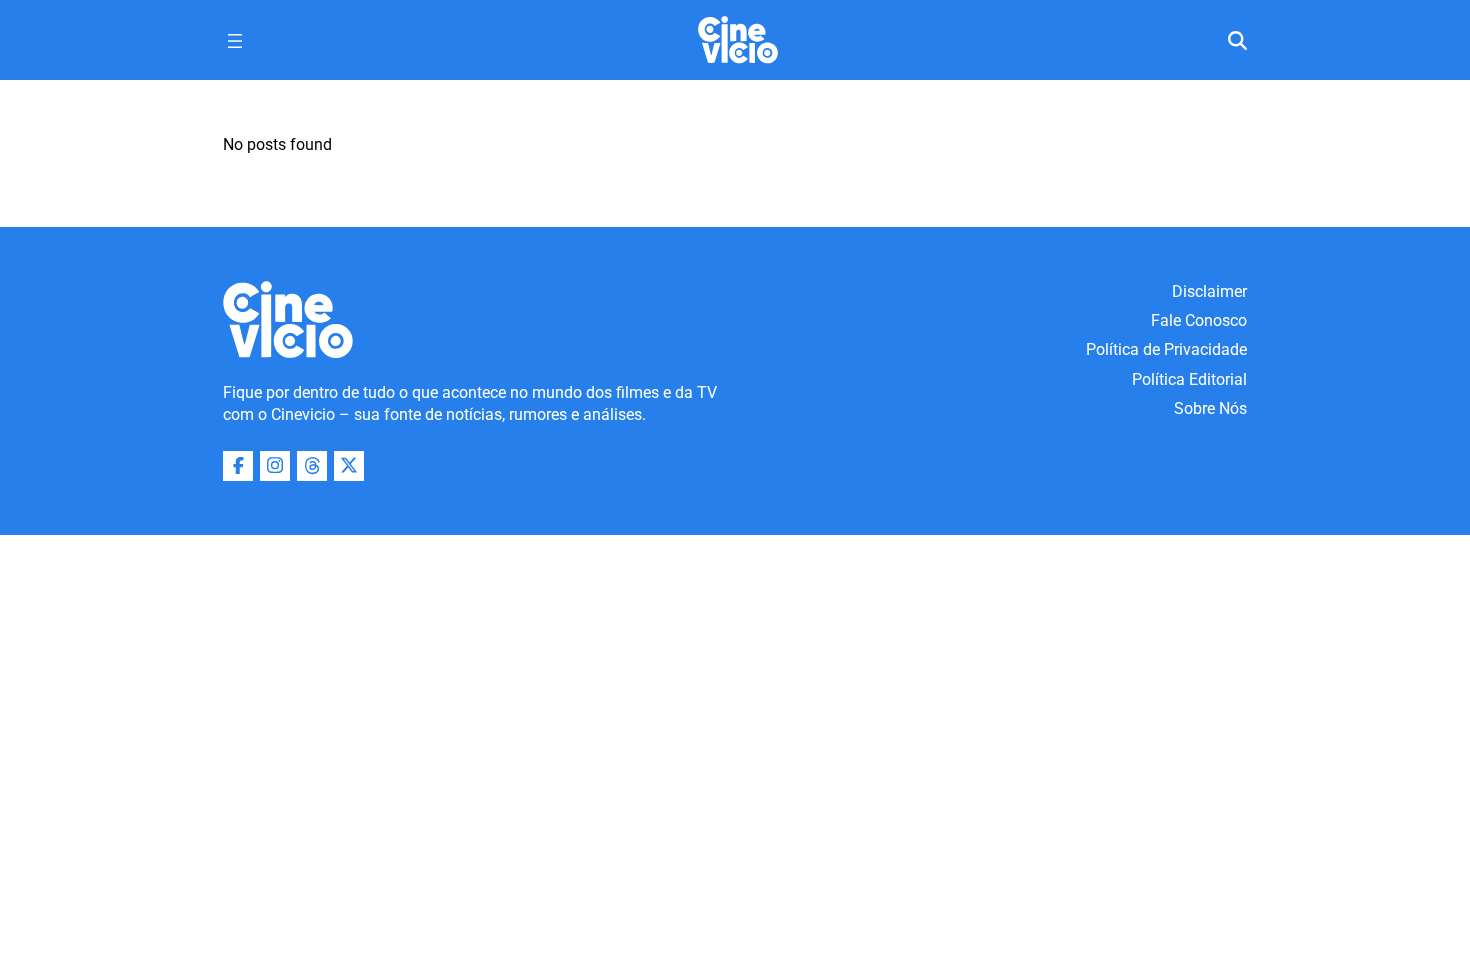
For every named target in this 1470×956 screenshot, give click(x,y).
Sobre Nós (1210, 408)
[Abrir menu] (235, 41)
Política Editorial (1189, 379)
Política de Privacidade (1166, 349)
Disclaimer (1209, 291)
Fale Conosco (1199, 320)
